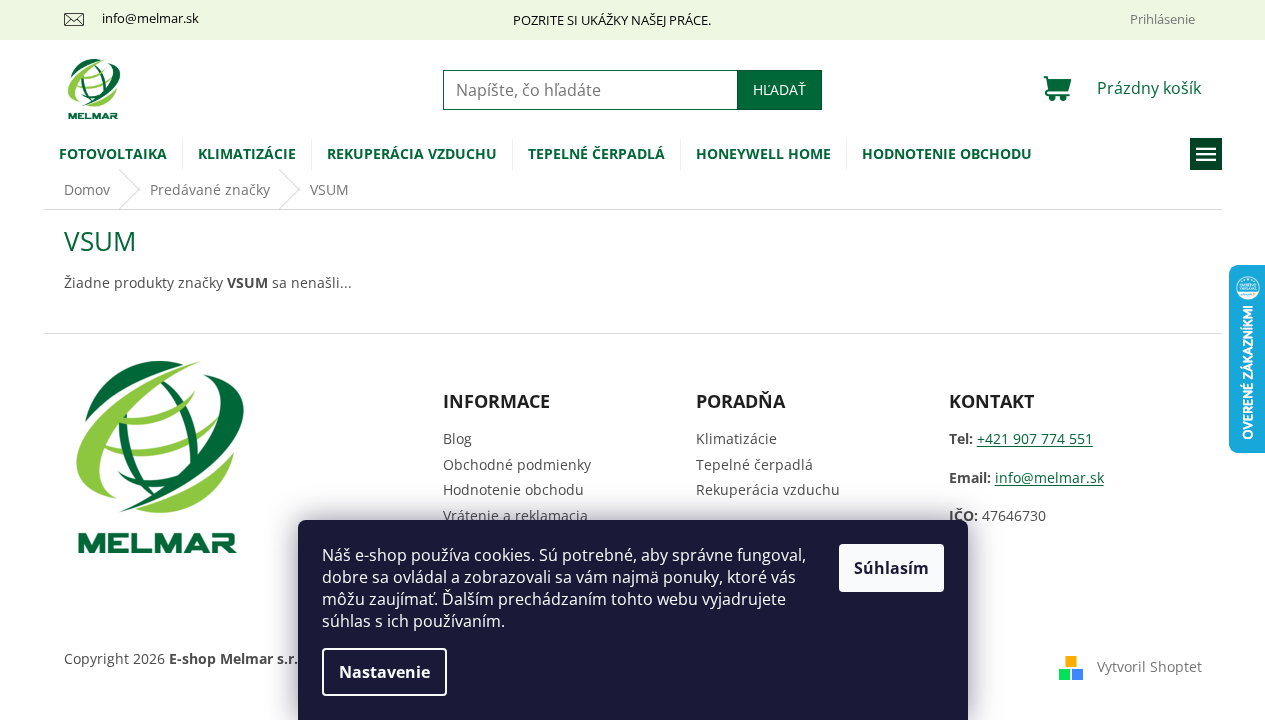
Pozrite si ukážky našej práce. (612, 20)
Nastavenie (384, 672)
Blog (457, 438)
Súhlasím (891, 568)
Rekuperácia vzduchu (768, 489)
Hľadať (779, 89)
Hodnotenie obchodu (513, 489)
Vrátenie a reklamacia (515, 515)
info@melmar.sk (1049, 477)
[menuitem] (113, 154)
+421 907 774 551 (1035, 438)
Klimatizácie (736, 438)
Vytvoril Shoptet (1149, 666)
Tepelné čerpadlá (754, 464)
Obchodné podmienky (517, 464)
